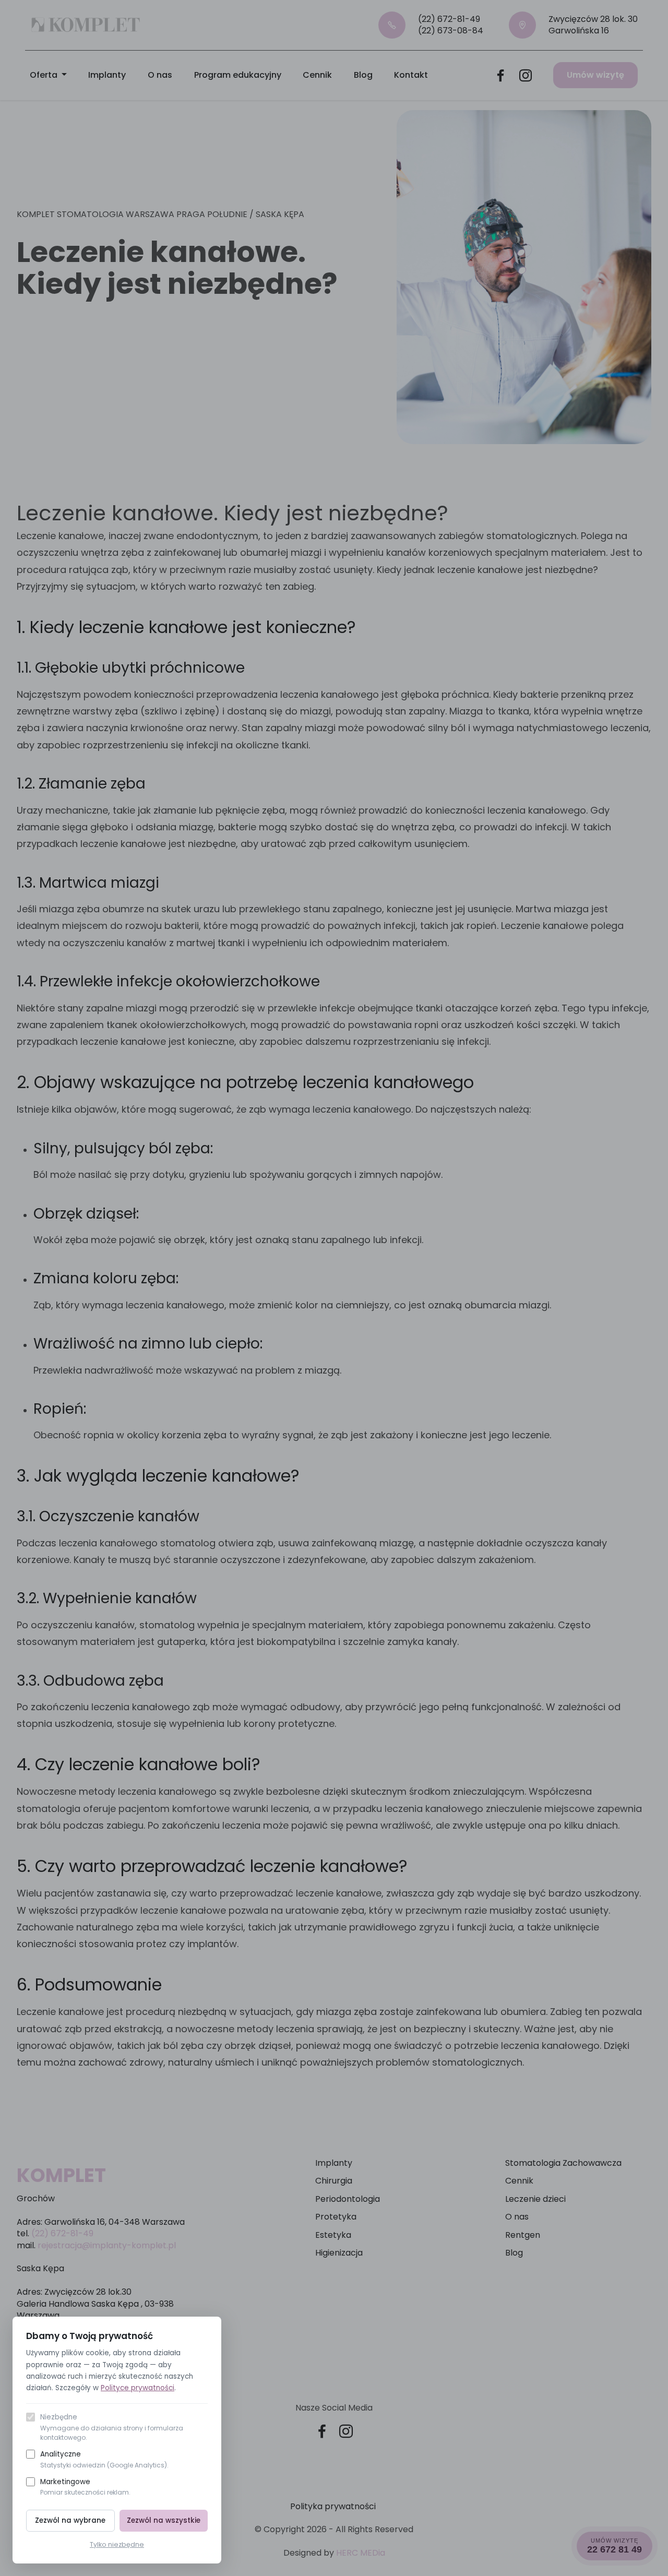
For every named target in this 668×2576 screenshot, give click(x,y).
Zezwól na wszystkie (164, 2520)
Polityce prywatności (138, 2388)
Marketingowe (85, 2487)
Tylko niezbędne (117, 2544)
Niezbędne (112, 2427)
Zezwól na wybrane (70, 2520)
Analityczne (104, 2459)
